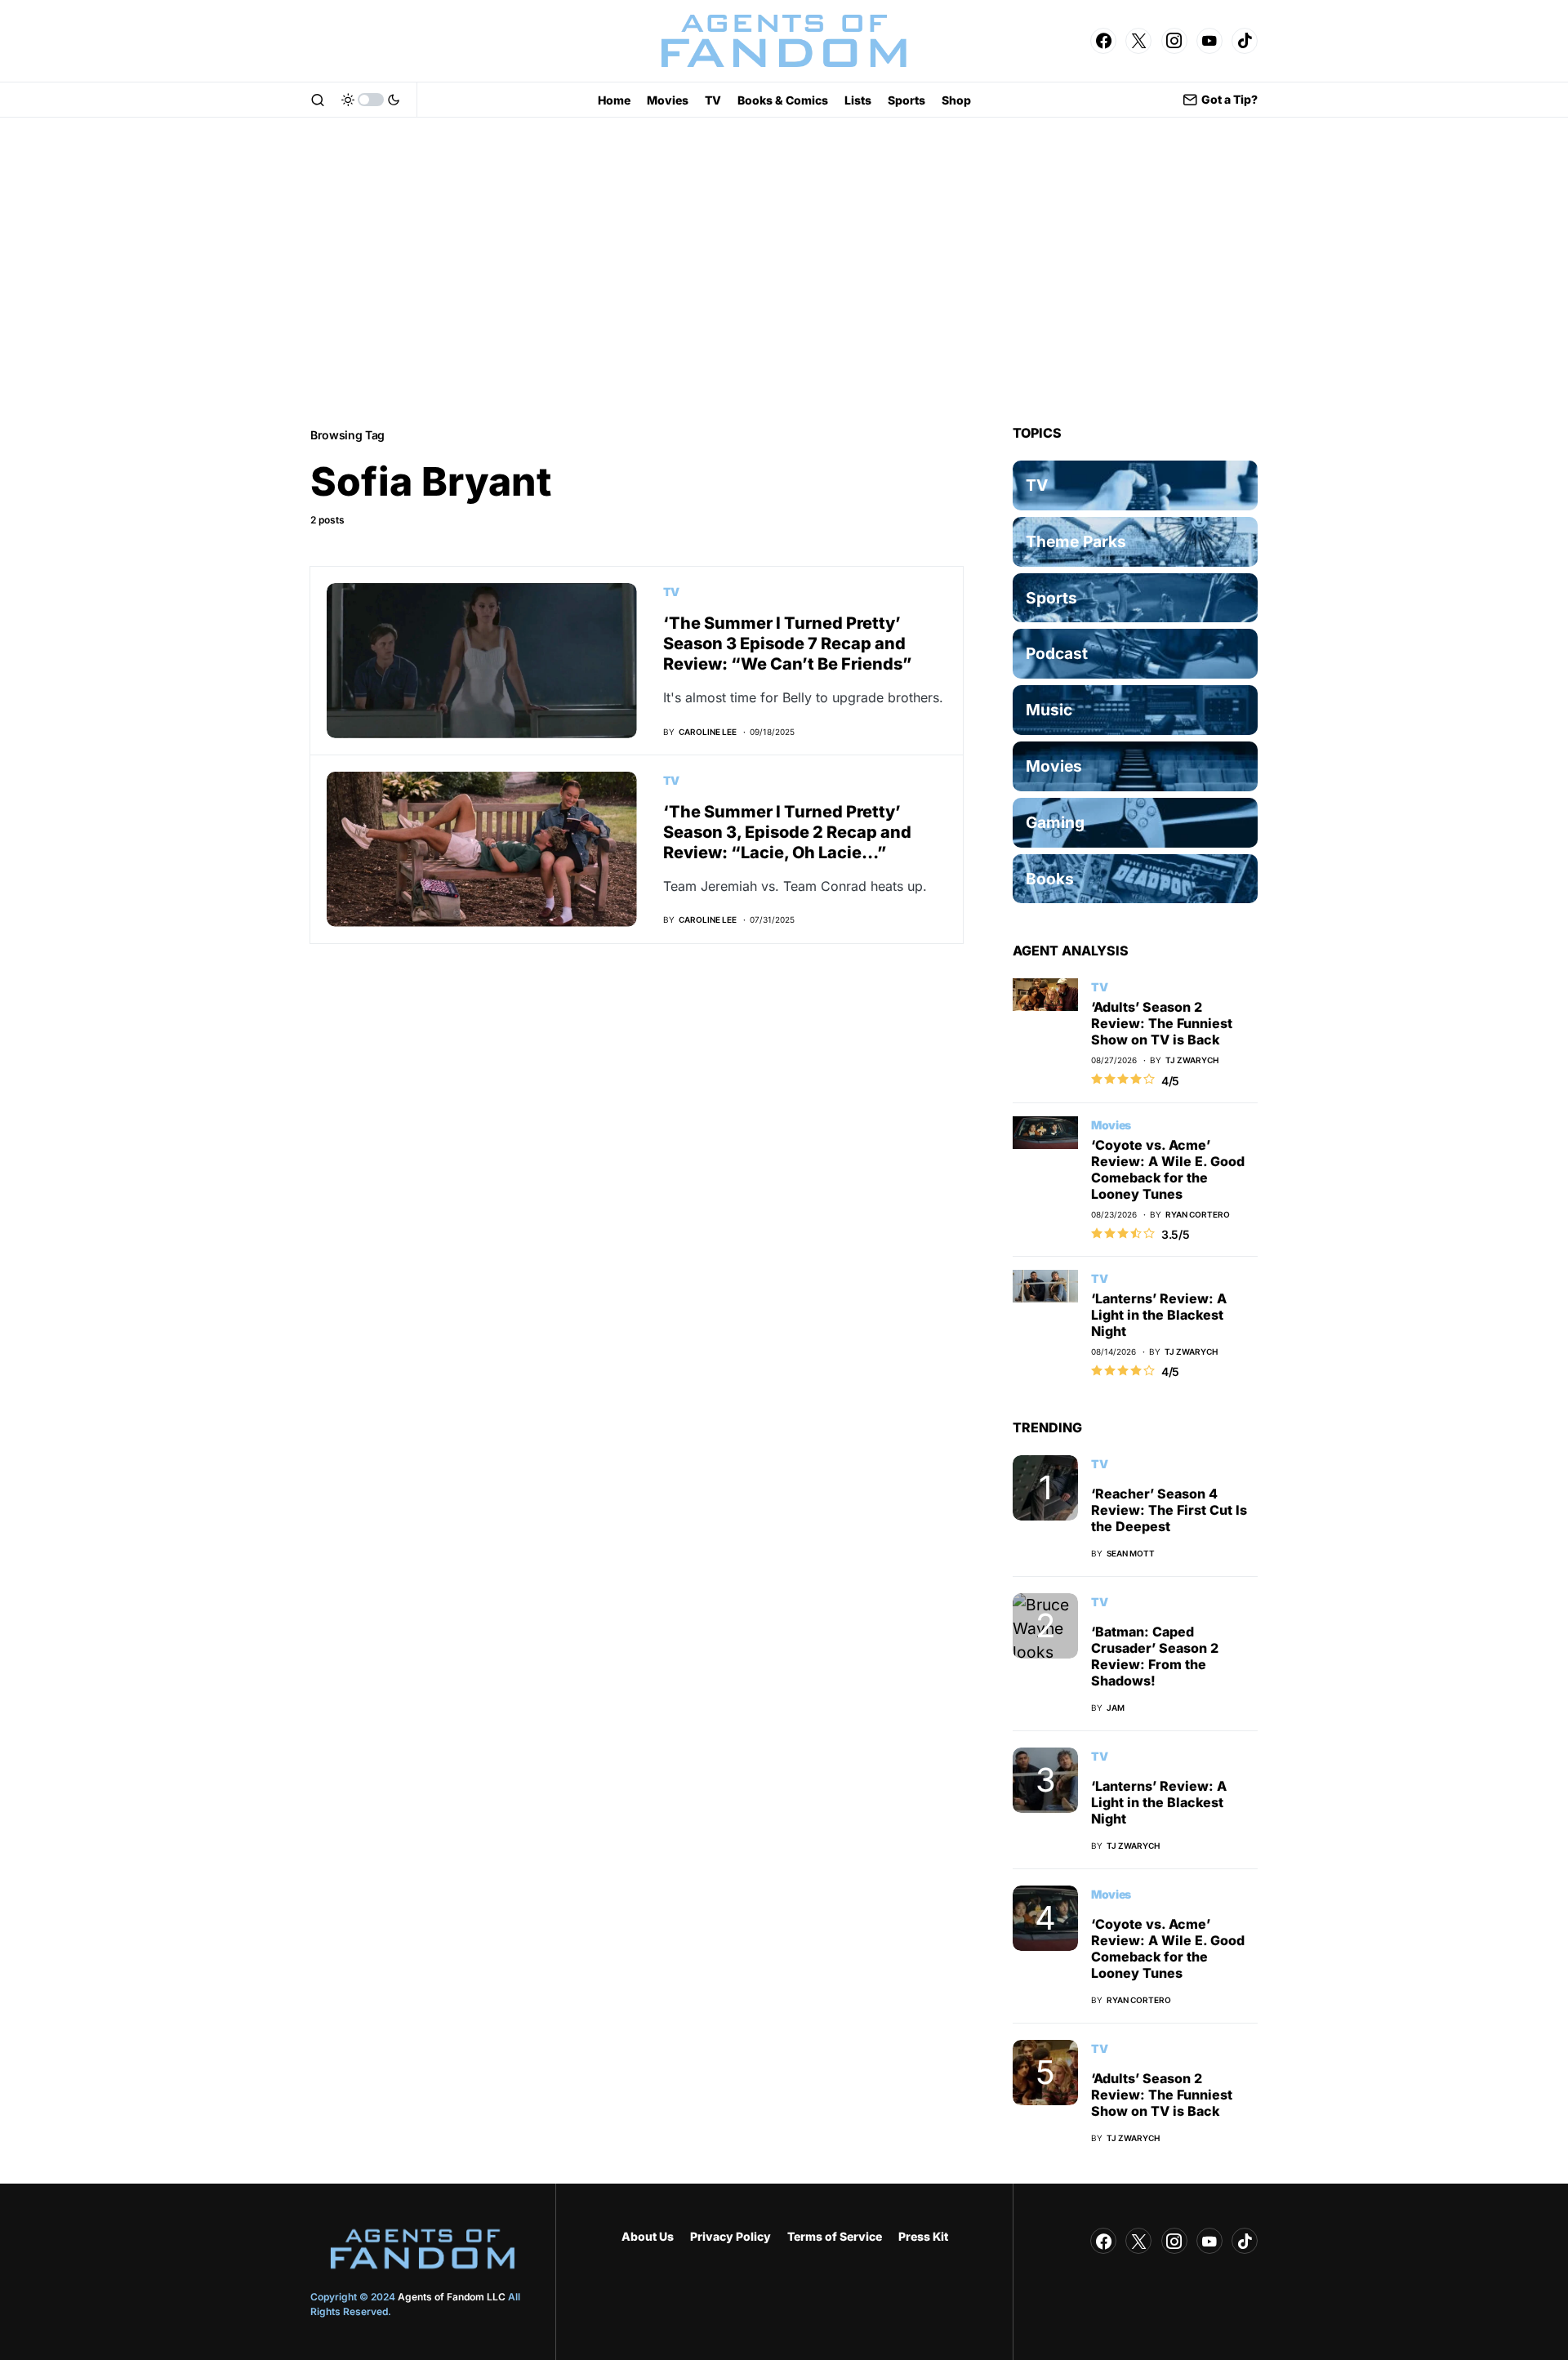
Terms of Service (835, 2236)
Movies (1111, 1125)
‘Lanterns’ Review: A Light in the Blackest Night (1159, 1315)
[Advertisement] (784, 271)
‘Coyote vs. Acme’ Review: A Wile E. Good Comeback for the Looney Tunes (1168, 1169)
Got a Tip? (1229, 99)
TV (671, 592)
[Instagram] (1174, 41)
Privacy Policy (731, 2236)
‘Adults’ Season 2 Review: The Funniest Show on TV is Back (1162, 1023)
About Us (648, 2236)
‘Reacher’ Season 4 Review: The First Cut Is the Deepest (1169, 1510)
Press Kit (923, 2236)
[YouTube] (1209, 41)
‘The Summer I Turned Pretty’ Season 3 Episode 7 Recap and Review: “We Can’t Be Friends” (787, 643)
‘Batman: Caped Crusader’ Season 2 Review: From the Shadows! (1155, 1656)
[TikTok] (1245, 41)
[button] (318, 100)
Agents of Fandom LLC (452, 2297)
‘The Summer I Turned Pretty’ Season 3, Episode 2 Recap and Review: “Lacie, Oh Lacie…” (787, 832)
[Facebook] (1103, 41)
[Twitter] (1138, 41)
